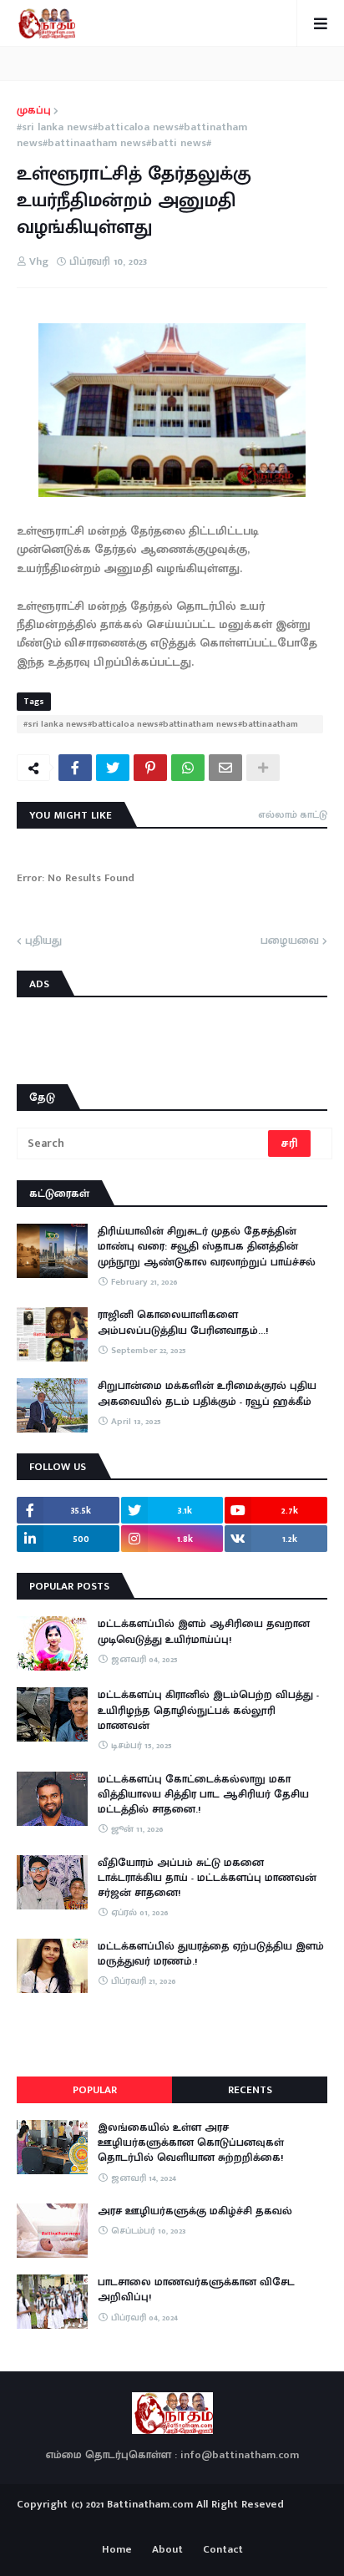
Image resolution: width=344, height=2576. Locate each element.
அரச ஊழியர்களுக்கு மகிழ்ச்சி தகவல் (195, 2211)
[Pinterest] (150, 768)
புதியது (43, 941)
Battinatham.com (150, 2504)
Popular (95, 2090)
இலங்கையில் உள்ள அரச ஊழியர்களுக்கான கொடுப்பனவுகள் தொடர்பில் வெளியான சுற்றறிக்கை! (191, 2143)
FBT (224, 2524)
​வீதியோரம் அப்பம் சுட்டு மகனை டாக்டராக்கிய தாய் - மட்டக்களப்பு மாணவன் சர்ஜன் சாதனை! (207, 1878)
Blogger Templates (172, 2521)
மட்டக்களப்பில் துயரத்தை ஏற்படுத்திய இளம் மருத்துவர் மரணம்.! (211, 1954)
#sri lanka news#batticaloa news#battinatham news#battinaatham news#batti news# (132, 136)
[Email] (225, 768)
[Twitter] (113, 768)
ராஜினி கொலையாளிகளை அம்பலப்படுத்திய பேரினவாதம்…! (183, 1322)
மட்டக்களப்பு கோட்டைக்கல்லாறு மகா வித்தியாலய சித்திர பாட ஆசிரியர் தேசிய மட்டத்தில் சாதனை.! (203, 1795)
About (167, 2550)
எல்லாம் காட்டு (293, 814)
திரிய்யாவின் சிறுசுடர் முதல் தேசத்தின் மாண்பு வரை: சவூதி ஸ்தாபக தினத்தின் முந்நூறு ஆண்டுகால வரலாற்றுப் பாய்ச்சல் (207, 1247)
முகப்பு (34, 111)
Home (117, 2550)
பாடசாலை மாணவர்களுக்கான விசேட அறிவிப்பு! (196, 2289)
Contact (223, 2550)
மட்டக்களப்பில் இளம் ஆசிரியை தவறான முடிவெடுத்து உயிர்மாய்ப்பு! (204, 1631)
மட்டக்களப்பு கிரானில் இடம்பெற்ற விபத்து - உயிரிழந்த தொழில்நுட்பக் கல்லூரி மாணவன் (208, 1710)
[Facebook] (75, 768)
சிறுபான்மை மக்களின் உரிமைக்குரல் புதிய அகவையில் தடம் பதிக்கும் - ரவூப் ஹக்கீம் (207, 1393)
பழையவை (290, 941)
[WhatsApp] (188, 768)
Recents (250, 2090)
